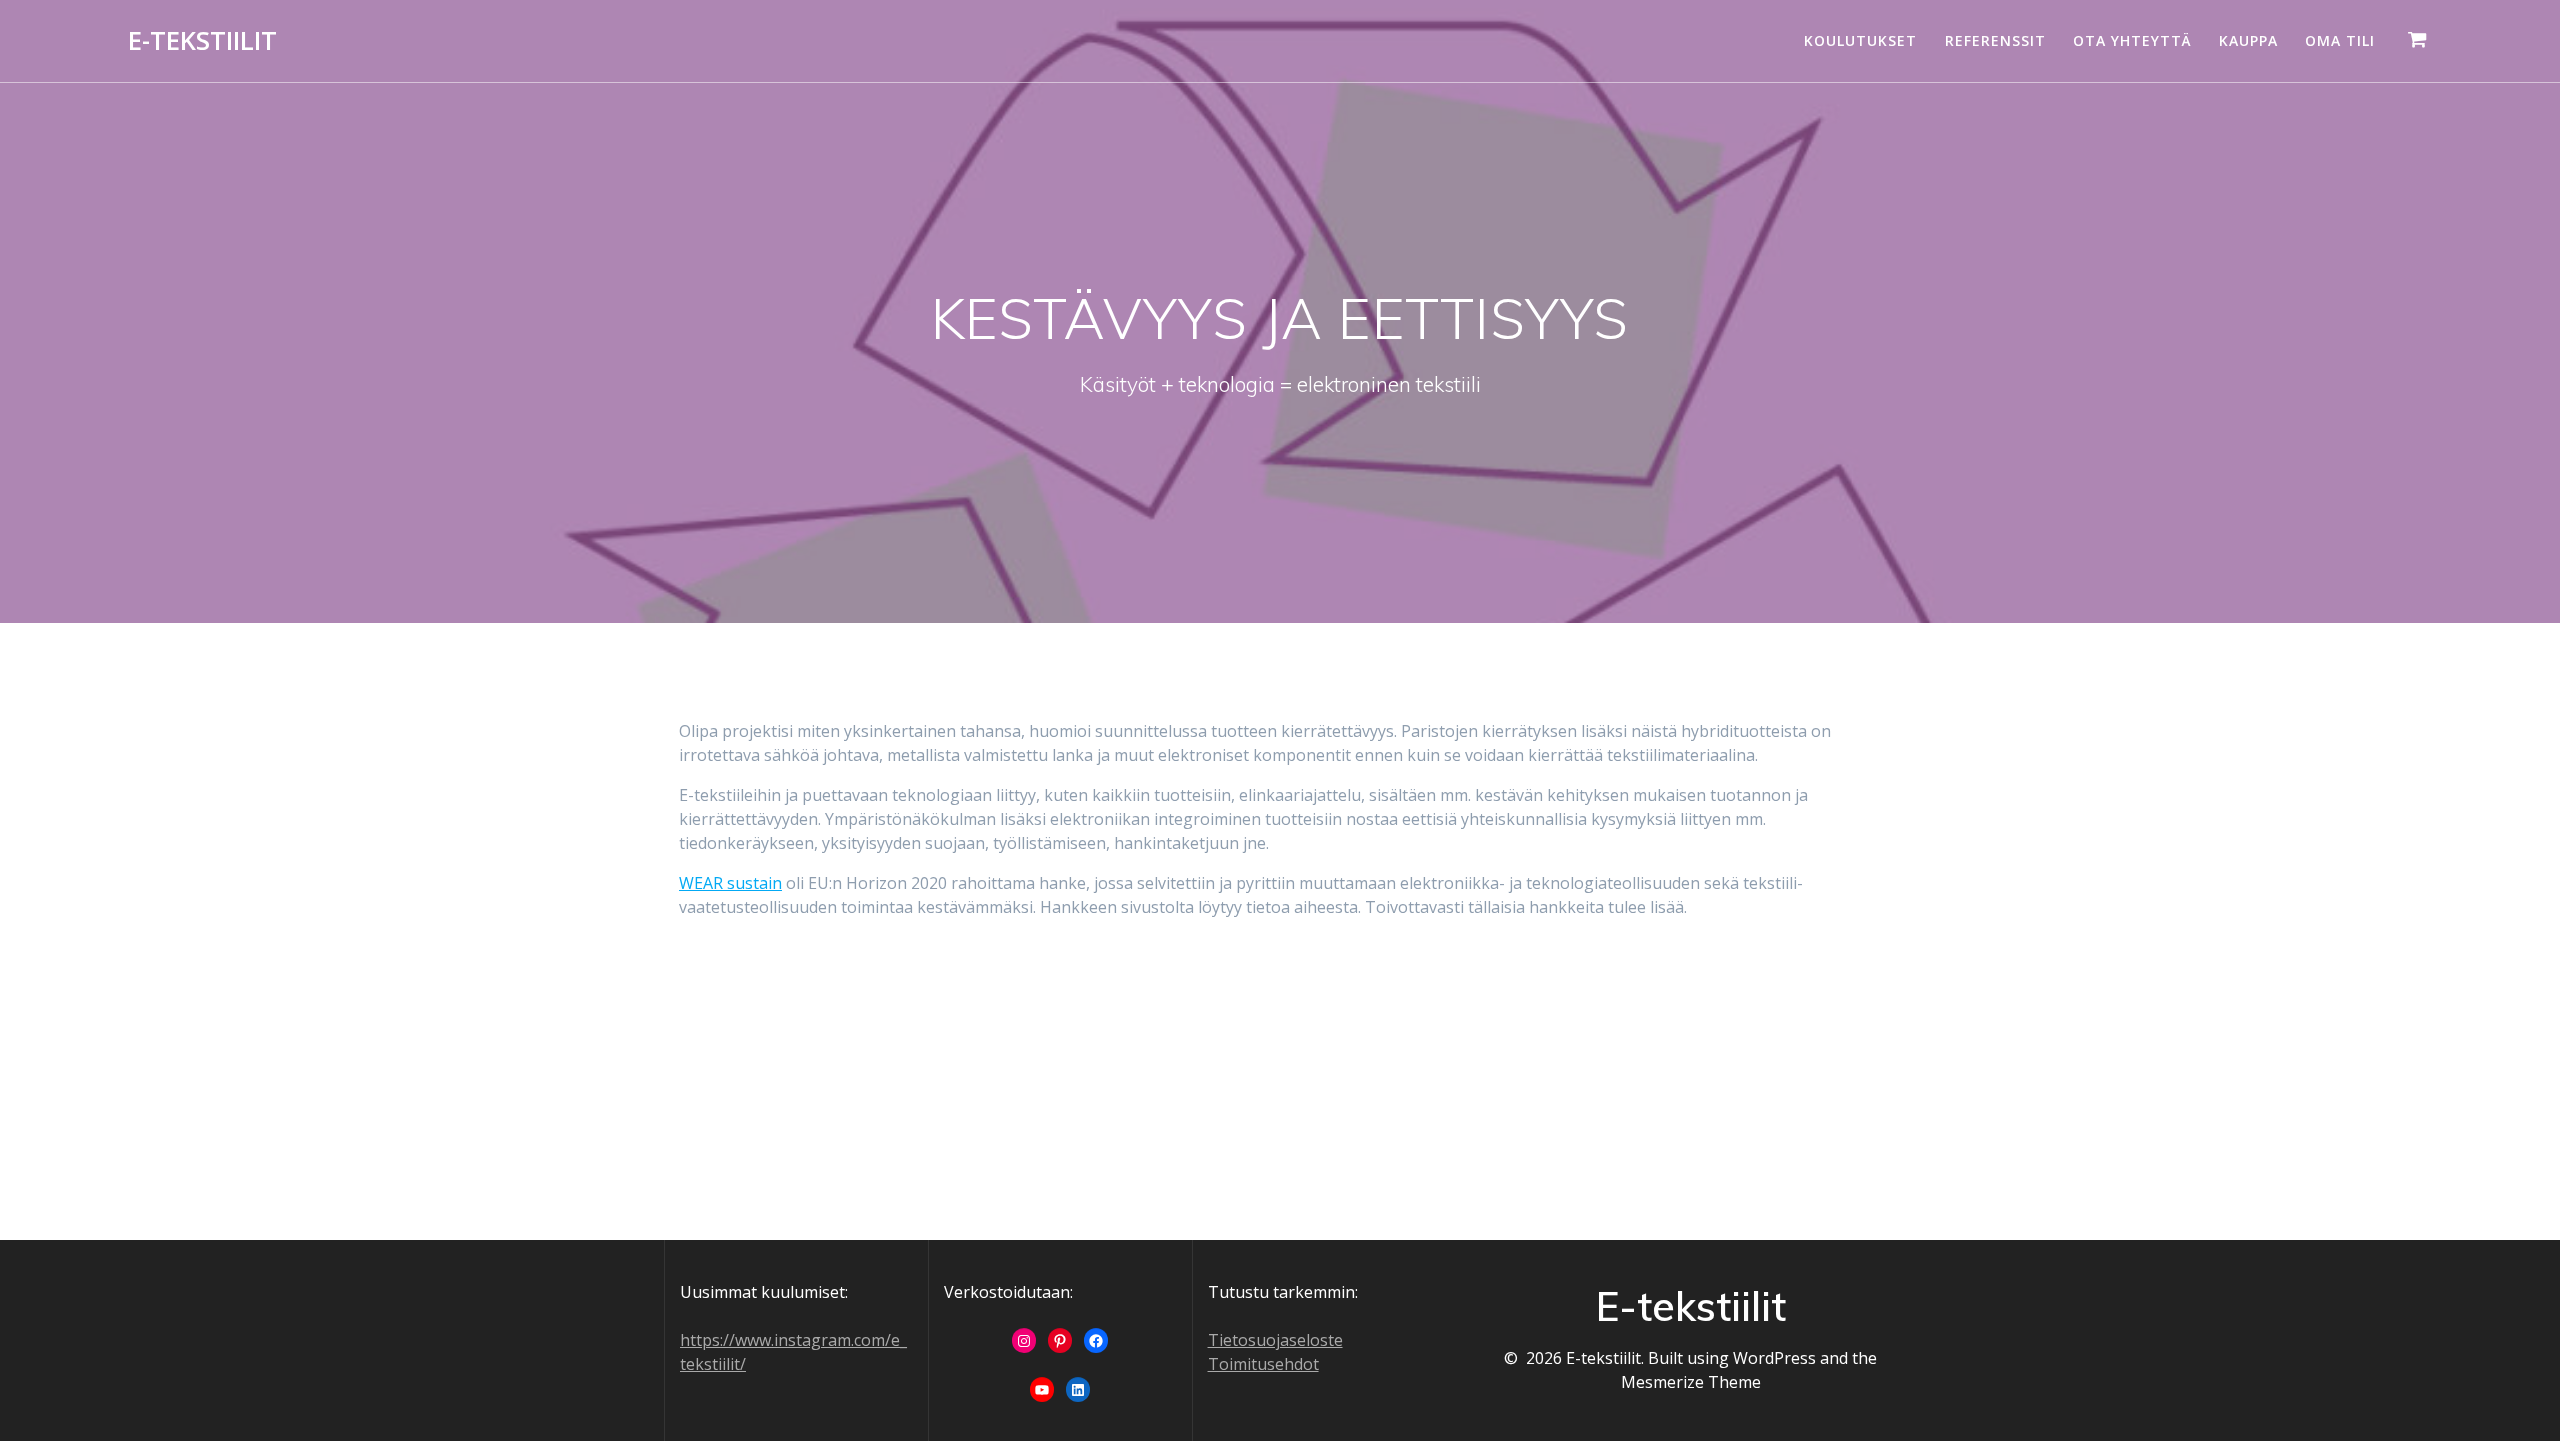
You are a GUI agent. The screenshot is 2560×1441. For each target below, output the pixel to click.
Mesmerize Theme (1691, 1382)
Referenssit (1995, 40)
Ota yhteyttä (2132, 40)
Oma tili (2340, 40)
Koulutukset (1860, 40)
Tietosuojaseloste (1275, 1340)
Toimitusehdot (1263, 1364)
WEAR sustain (730, 883)
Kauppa (2248, 40)
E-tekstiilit (202, 41)
